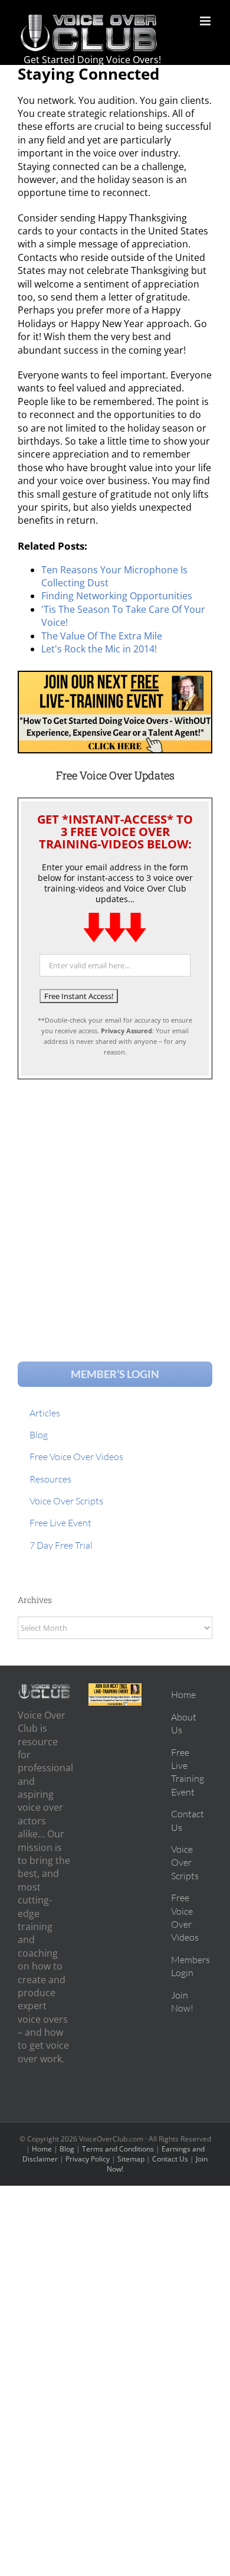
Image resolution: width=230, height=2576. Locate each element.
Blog (67, 2149)
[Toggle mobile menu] (206, 21)
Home (42, 2149)
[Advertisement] (115, 1209)
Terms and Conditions (118, 2149)
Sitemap (131, 2159)
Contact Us (170, 2159)
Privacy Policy (88, 2159)
